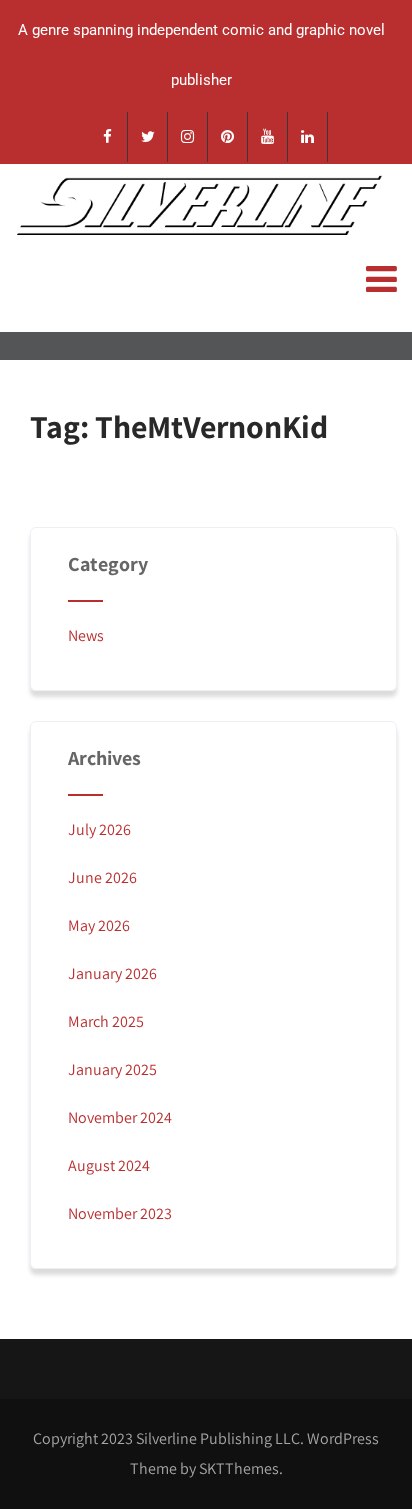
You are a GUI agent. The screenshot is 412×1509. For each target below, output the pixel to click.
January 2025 (112, 1069)
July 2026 (99, 829)
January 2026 (112, 973)
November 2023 (120, 1213)
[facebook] (108, 137)
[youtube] (268, 137)
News (86, 635)
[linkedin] (308, 137)
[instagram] (188, 137)
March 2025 (106, 1021)
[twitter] (148, 137)
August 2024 (109, 1165)
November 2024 (120, 1117)
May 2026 (99, 925)
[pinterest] (228, 137)
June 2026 (102, 877)
